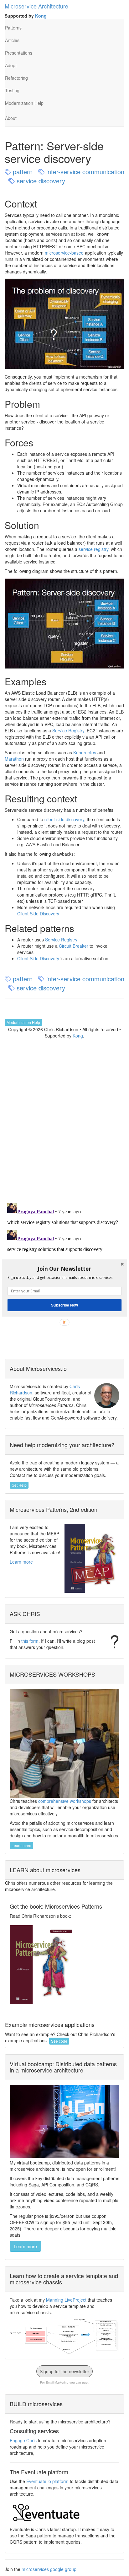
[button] (64, 1269)
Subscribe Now (64, 1305)
